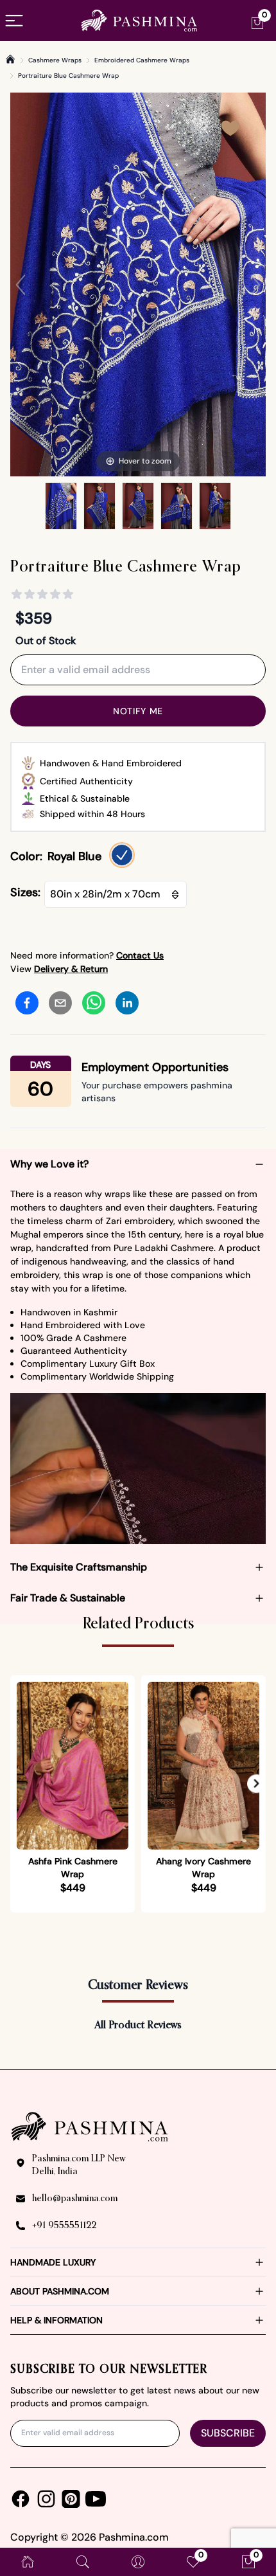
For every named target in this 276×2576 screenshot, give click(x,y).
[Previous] (21, 285)
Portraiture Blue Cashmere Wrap (68, 76)
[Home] (10, 59)
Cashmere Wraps (55, 60)
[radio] (122, 855)
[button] (256, 1784)
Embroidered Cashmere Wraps (142, 60)
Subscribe (228, 2433)
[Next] (255, 285)
